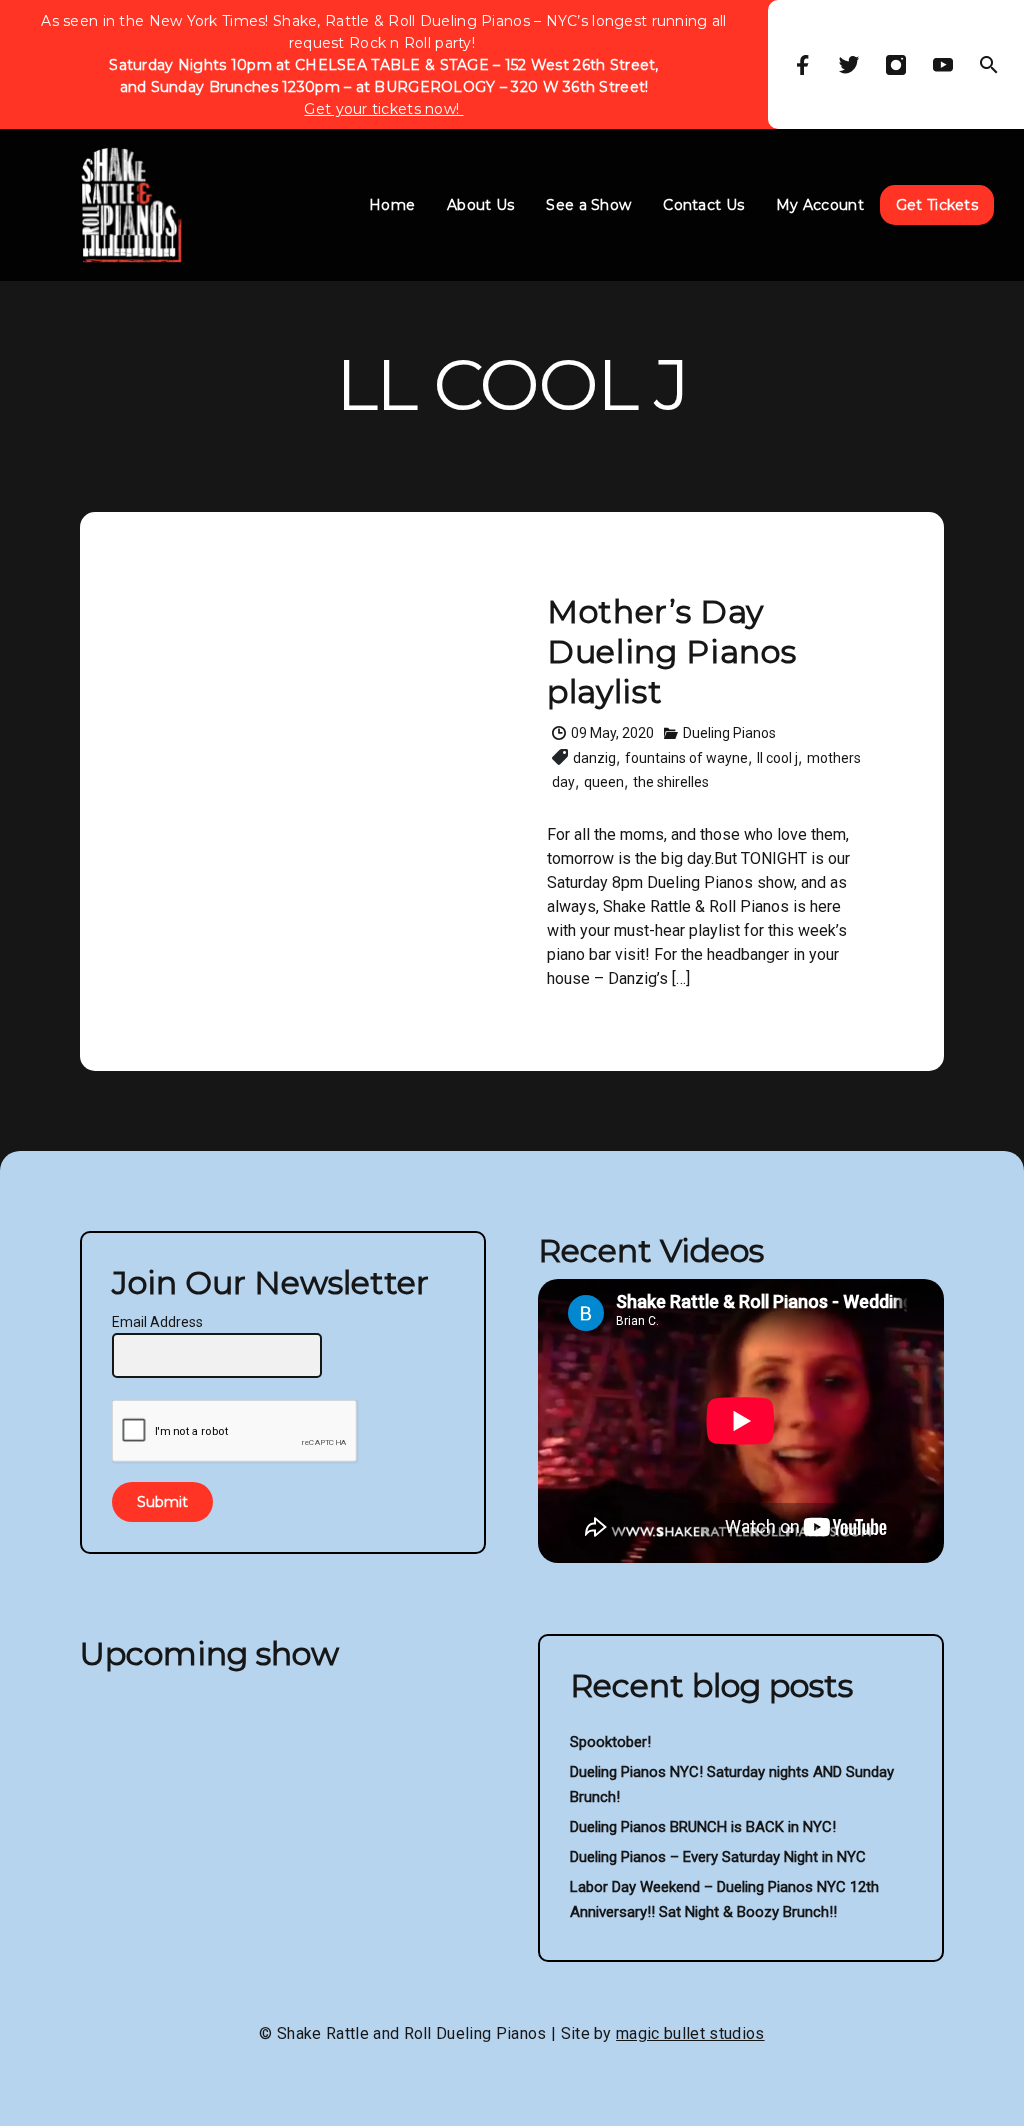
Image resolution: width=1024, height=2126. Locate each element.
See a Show (588, 205)
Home (392, 205)
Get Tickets (937, 205)
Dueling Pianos (729, 733)
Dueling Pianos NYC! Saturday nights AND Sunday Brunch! (732, 1784)
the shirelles (671, 782)
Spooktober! (610, 1742)
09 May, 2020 (612, 733)
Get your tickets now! (383, 109)
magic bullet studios (690, 2033)
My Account (820, 205)
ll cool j (777, 758)
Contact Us (703, 205)
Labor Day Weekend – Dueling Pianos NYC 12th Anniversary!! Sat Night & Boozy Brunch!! (724, 1899)
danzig (594, 758)
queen (604, 782)
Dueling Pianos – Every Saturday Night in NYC (718, 1857)
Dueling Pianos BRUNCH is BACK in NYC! (703, 1827)
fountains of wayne (686, 758)
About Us (480, 205)
